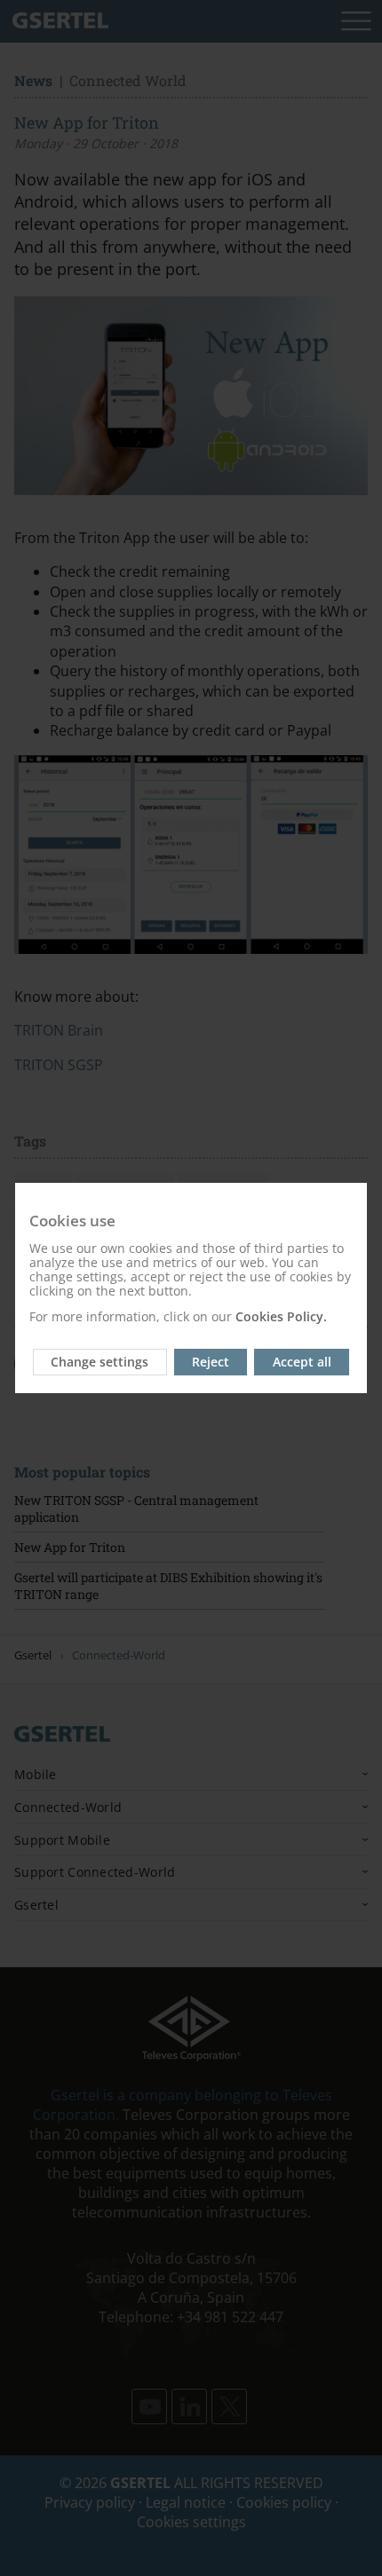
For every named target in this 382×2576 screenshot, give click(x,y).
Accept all (302, 1362)
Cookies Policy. (281, 1316)
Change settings (99, 1362)
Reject (211, 1362)
